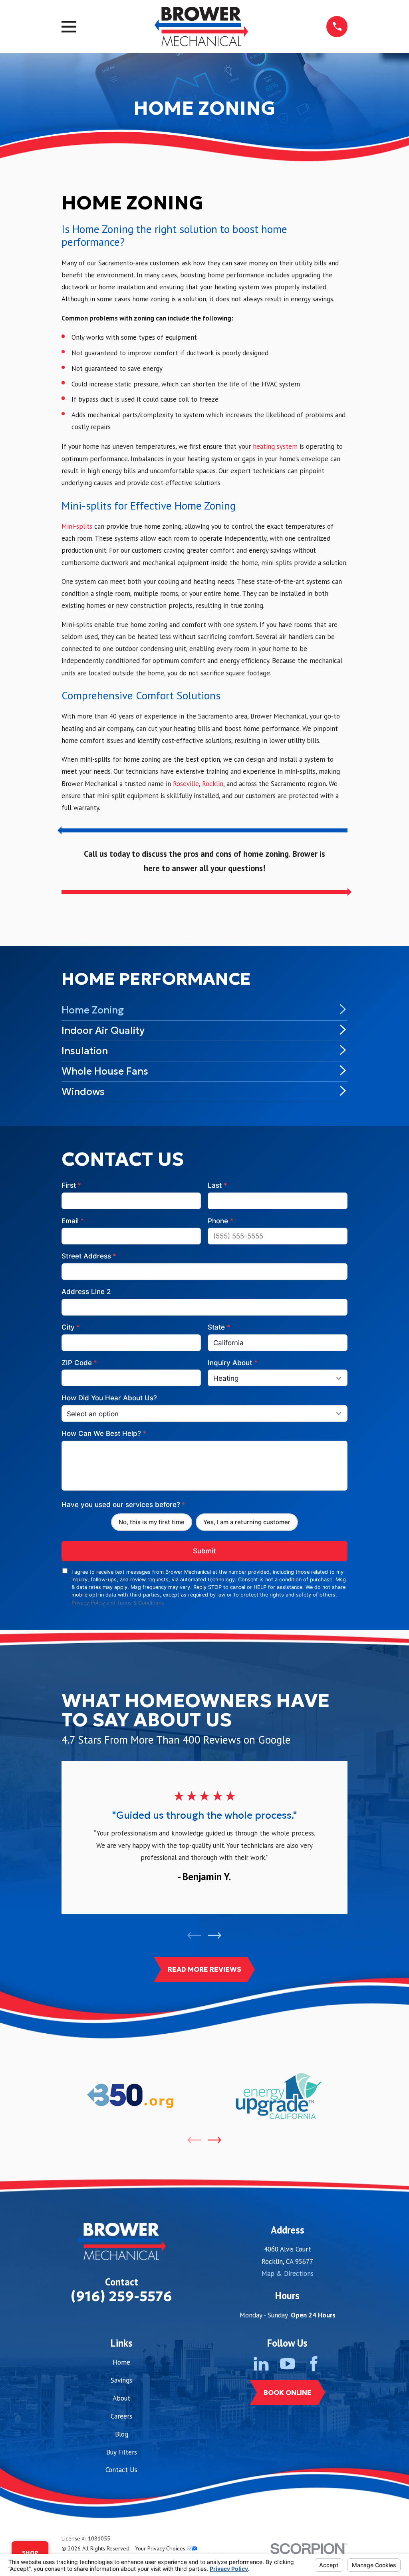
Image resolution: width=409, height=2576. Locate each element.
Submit (204, 1551)
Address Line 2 (86, 1292)
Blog (122, 2434)
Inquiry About (232, 1363)
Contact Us (121, 2470)
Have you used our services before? (123, 1505)
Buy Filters (122, 2452)
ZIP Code (79, 1363)
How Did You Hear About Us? (109, 1398)
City (71, 1327)
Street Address (89, 1256)
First (71, 1185)
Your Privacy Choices (161, 2548)
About (121, 2398)
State (219, 1327)
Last (217, 1185)
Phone (220, 1221)
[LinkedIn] (261, 2364)
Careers (121, 2416)
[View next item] (214, 1935)
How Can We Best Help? (104, 1433)
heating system (275, 446)
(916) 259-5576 (121, 2296)
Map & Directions (288, 2273)
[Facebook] (314, 2364)
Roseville (186, 784)
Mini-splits (77, 526)
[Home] (201, 27)
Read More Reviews (204, 1969)
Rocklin (213, 784)
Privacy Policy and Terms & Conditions (118, 1603)
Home (121, 2362)
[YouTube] (287, 2364)
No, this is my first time (152, 1522)
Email (73, 1221)
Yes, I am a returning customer (247, 1522)
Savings (121, 2380)
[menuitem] (205, 1010)
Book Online (288, 2393)
